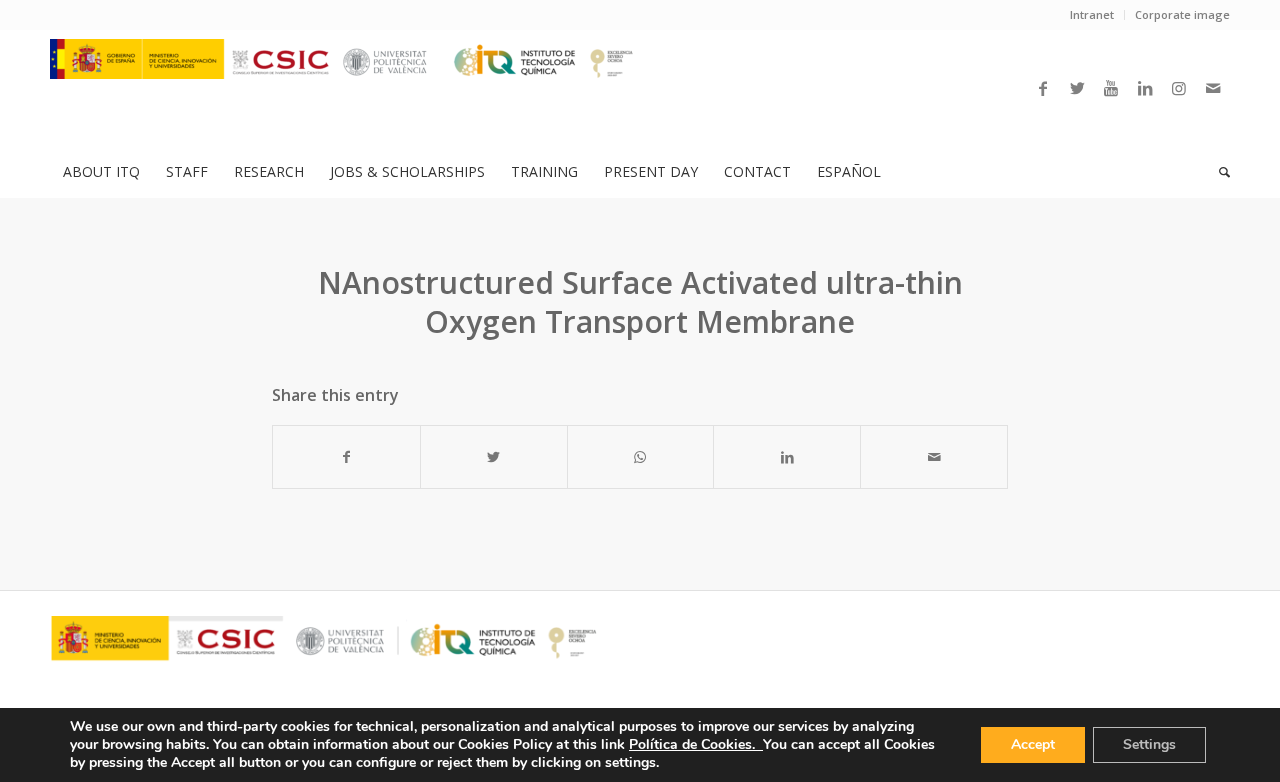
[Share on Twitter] (494, 457)
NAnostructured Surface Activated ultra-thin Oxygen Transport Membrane (640, 302)
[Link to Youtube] (1111, 88)
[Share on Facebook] (346, 457)
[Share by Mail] (934, 457)
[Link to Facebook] (1043, 88)
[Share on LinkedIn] (787, 457)
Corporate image (1182, 14)
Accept (1033, 744)
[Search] (1218, 172)
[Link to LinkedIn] (1145, 88)
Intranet (1092, 14)
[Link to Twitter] (1077, 88)
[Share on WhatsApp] (641, 457)
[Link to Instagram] (1179, 88)
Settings (1149, 744)
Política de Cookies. (696, 744)
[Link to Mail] (1213, 88)
